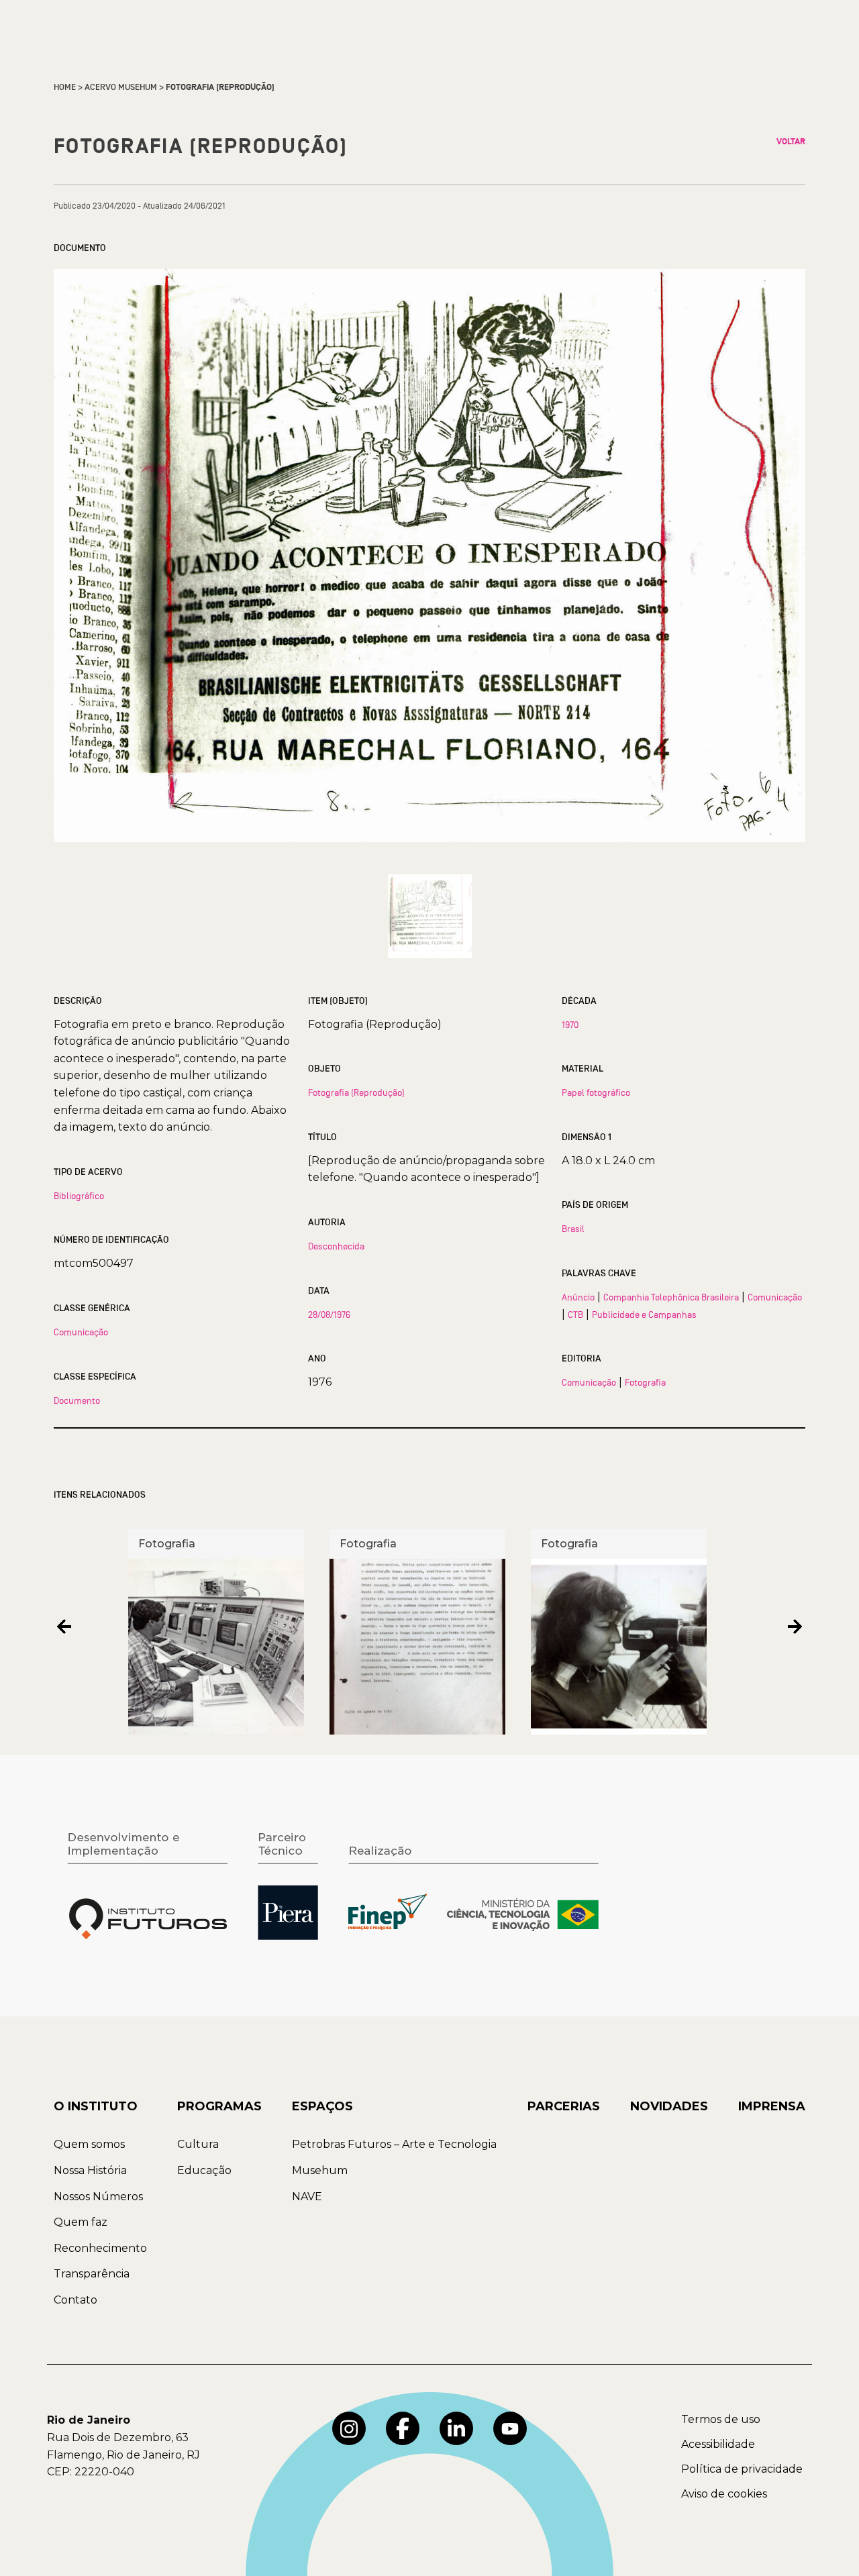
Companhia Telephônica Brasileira (671, 1297)
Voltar (791, 142)
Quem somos (89, 2144)
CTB (575, 1315)
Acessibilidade (718, 2444)
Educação (204, 2170)
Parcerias (564, 2106)
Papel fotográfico (596, 1092)
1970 (570, 1025)
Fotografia (645, 1382)
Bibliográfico (79, 1196)
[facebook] (403, 2428)
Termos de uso (721, 2419)
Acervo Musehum (121, 87)
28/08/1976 (329, 1315)
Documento (77, 1400)
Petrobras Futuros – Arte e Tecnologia (394, 2144)
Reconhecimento (100, 2248)
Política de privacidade (742, 2469)
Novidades (669, 2106)
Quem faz (81, 2222)
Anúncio (578, 1297)
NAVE (307, 2197)
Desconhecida (336, 1246)
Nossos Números (98, 2197)
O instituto (96, 2106)
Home (65, 87)
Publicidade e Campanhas (644, 1315)
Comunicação (81, 1332)
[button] (64, 1627)
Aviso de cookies (724, 2494)
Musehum (320, 2170)
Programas (219, 2106)
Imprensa (772, 2106)
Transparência (92, 2274)
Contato (75, 2300)
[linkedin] (456, 2428)
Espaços (322, 2106)
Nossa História (90, 2170)
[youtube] (510, 2428)
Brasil (573, 1229)
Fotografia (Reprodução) (356, 1092)
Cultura (198, 2144)
